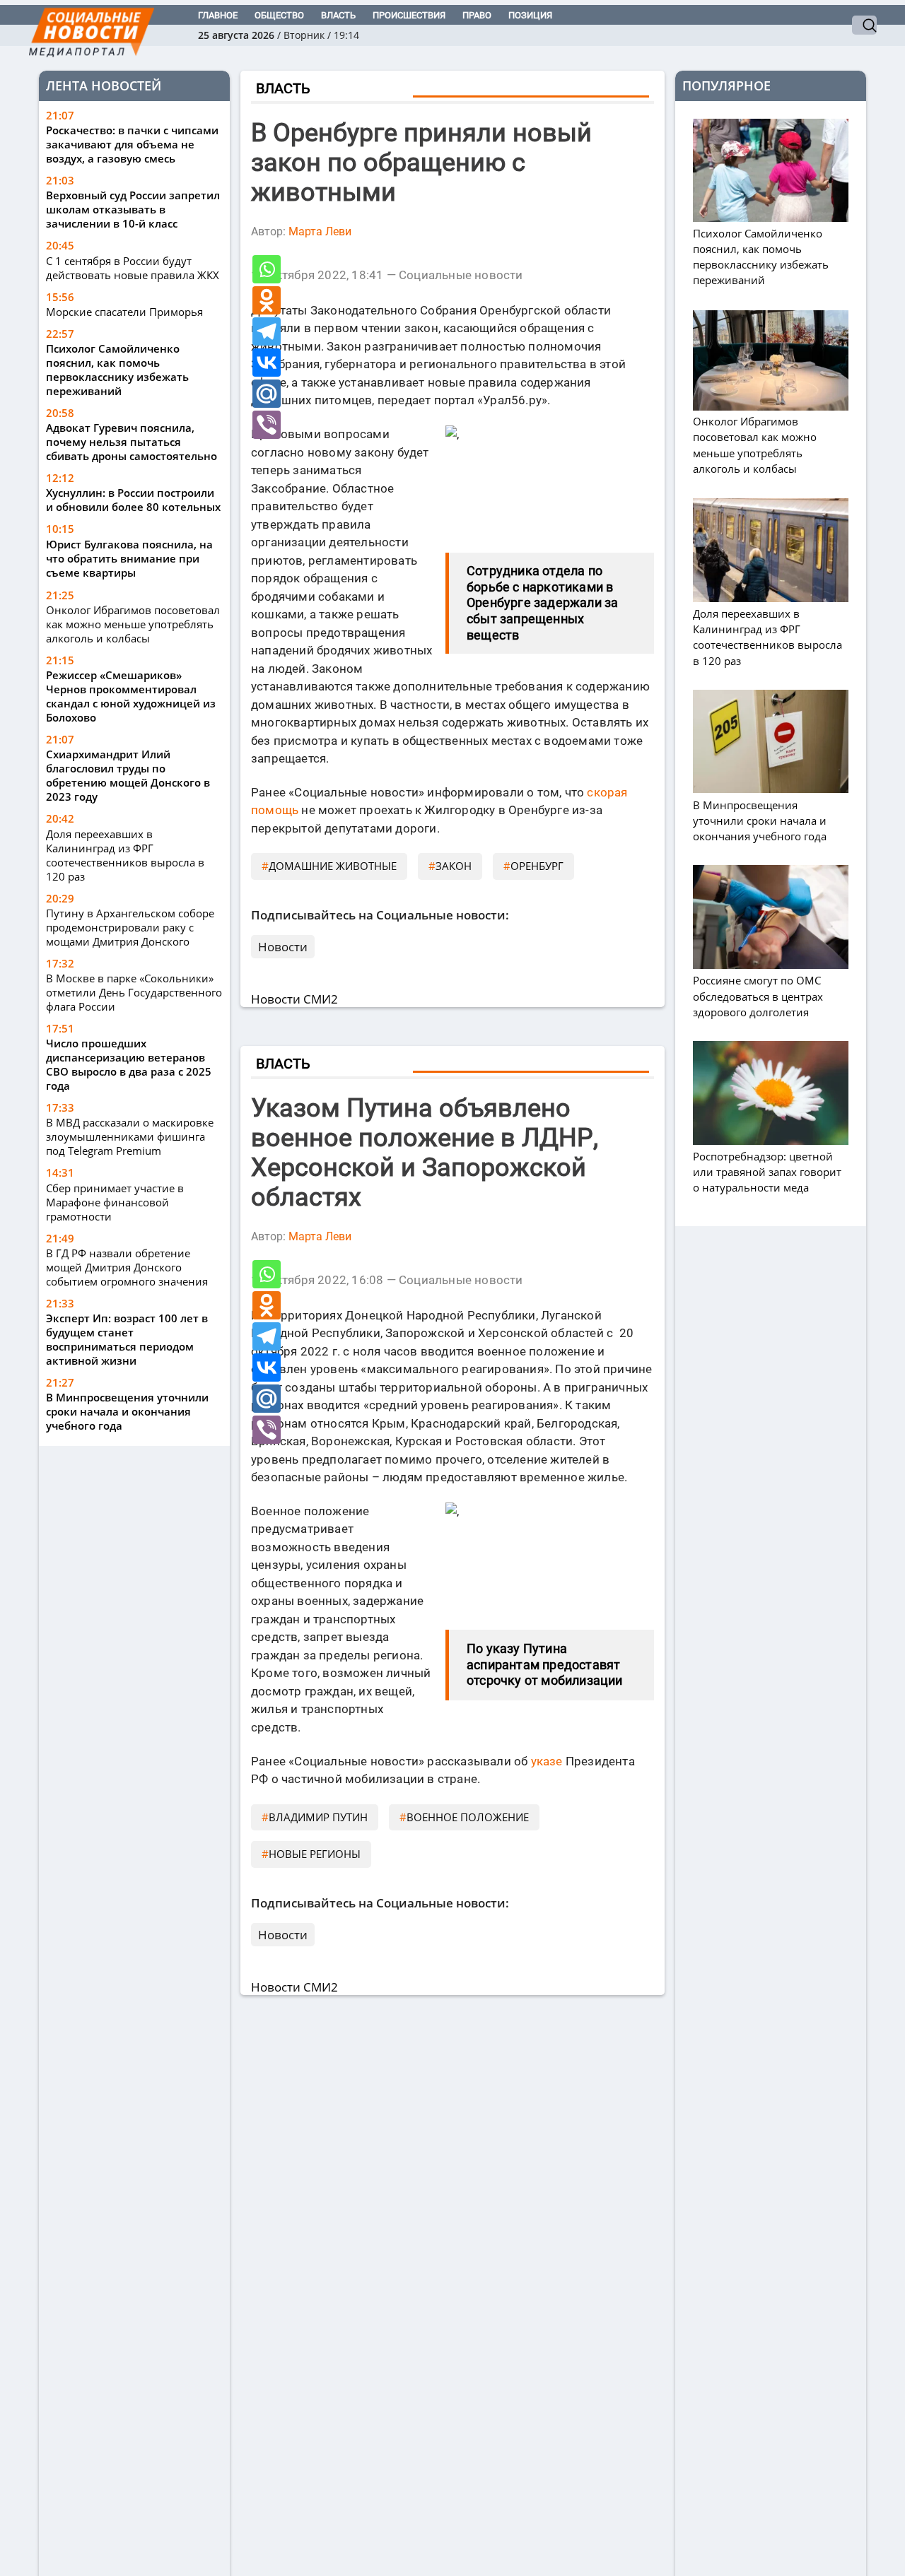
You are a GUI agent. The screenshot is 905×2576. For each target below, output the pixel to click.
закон (454, 866)
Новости (283, 947)
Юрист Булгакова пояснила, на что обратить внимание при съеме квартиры (129, 559)
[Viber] (267, 425)
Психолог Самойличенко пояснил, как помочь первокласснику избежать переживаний (117, 370)
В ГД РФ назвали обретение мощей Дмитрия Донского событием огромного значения (127, 1267)
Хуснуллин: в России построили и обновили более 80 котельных (133, 500)
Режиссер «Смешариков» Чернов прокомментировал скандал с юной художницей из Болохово (131, 696)
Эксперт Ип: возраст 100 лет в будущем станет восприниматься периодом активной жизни (127, 1339)
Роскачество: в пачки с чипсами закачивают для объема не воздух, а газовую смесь (132, 145)
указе (547, 1761)
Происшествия (409, 15)
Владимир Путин (318, 1817)
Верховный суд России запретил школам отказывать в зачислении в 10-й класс (133, 210)
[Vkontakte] (267, 363)
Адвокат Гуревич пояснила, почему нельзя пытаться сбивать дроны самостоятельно (132, 442)
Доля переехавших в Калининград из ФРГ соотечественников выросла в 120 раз (125, 855)
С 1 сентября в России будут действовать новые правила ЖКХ (133, 268)
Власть (338, 15)
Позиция (530, 15)
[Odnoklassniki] (267, 300)
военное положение (468, 1817)
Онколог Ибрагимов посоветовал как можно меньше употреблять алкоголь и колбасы (133, 624)
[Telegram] (267, 331)
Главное (218, 15)
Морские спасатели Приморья (124, 312)
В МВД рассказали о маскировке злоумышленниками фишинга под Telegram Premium (130, 1136)
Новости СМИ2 (294, 999)
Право (477, 15)
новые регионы (315, 1854)
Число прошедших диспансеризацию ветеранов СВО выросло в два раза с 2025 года (129, 1064)
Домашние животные (333, 866)
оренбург (537, 866)
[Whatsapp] (267, 269)
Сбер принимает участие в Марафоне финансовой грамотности (115, 1202)
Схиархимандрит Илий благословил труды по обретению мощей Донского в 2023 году (128, 775)
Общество (279, 15)
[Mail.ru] (267, 394)
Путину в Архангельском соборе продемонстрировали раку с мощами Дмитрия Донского (130, 927)
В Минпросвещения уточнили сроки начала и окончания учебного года (127, 1411)
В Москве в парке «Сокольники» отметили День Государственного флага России (134, 992)
